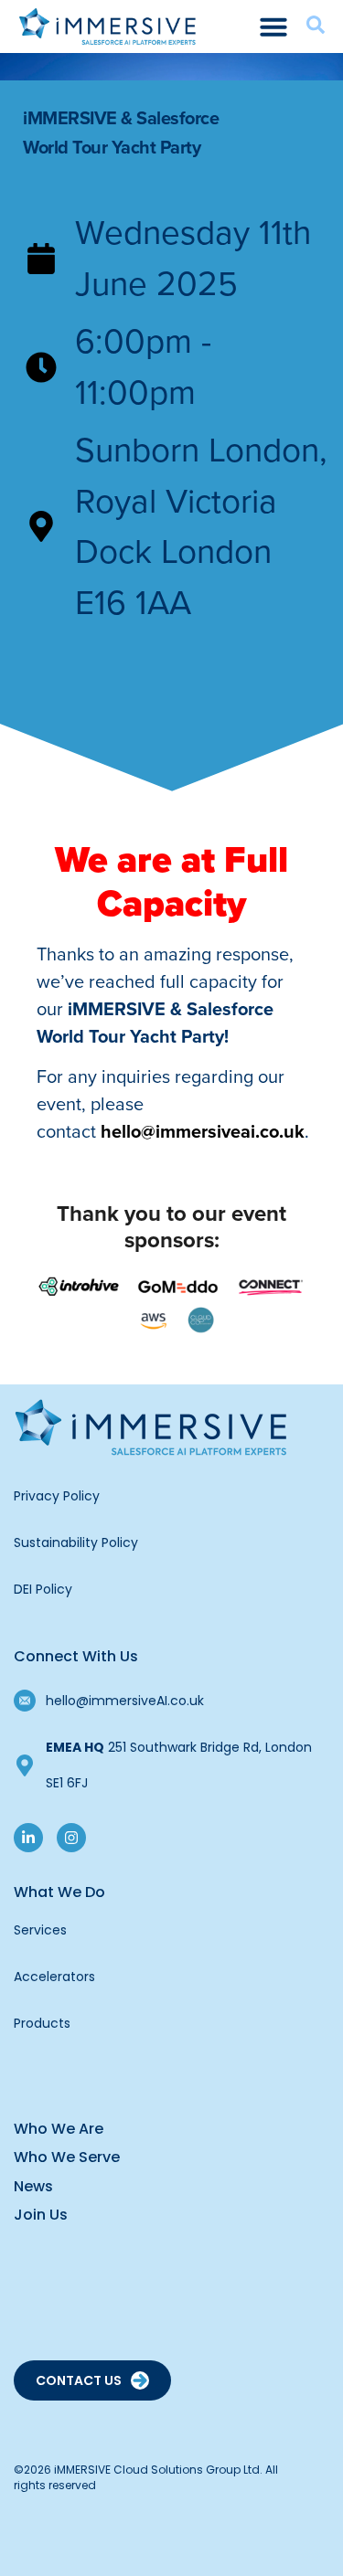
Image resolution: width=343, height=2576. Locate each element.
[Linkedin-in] (28, 1838)
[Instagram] (71, 1838)
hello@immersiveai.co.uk (203, 1131)
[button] (273, 27)
